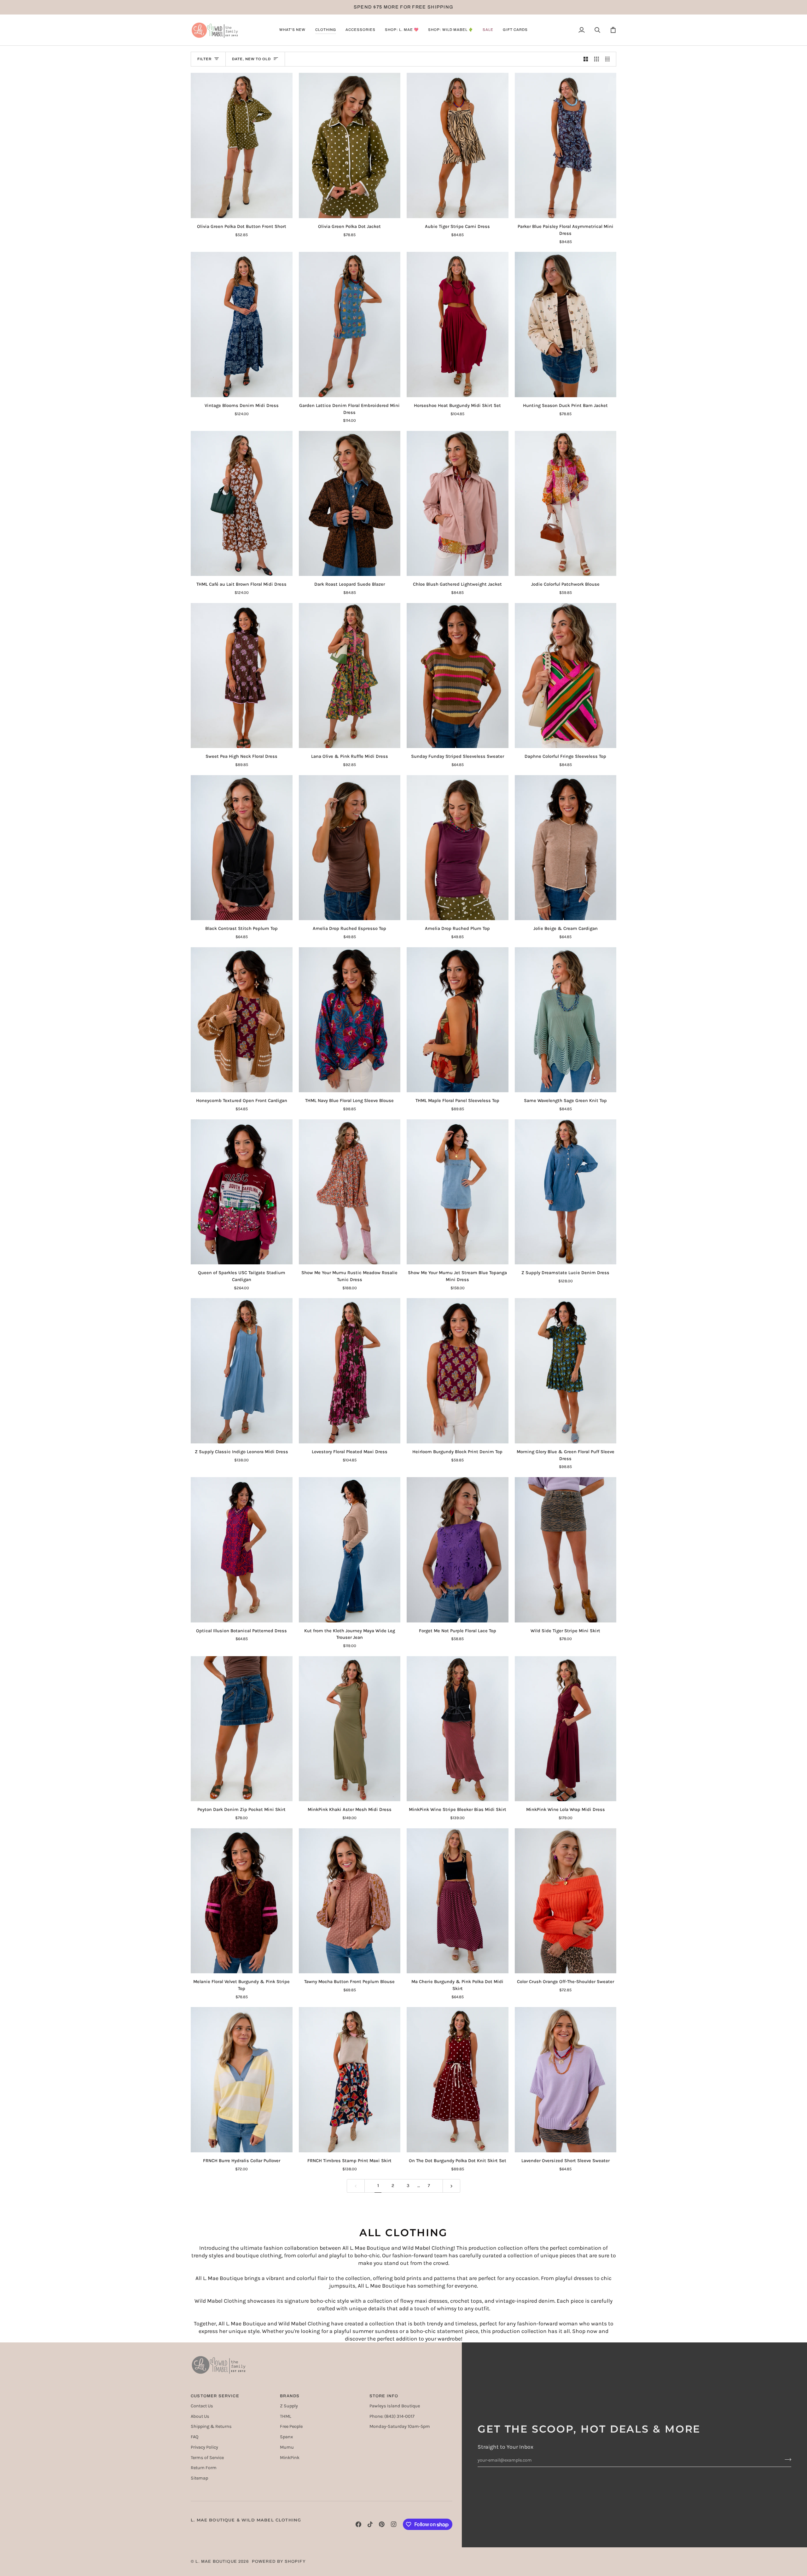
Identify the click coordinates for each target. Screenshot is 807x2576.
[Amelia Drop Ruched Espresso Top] (350, 848)
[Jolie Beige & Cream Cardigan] (566, 848)
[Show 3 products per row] (597, 59)
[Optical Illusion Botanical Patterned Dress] (242, 1550)
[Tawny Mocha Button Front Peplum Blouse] (350, 1901)
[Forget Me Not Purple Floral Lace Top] (458, 1550)
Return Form (204, 2468)
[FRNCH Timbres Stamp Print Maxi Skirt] (350, 2080)
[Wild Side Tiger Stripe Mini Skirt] (566, 1550)
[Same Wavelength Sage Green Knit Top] (566, 1020)
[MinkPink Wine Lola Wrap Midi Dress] (566, 1729)
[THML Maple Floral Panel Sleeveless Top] (458, 1020)
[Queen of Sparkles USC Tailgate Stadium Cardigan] (242, 1192)
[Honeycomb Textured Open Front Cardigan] (242, 1020)
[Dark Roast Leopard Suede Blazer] (350, 504)
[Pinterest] (382, 2524)
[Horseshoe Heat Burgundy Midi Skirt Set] (458, 325)
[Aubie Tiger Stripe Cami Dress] (458, 145)
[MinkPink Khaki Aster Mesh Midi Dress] (350, 1729)
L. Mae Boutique (216, 2561)
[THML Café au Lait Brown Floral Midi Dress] (242, 504)
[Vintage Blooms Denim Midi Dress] (242, 325)
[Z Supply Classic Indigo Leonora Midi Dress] (242, 1371)
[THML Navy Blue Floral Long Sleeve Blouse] (350, 1020)
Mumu (287, 2447)
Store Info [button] (384, 2396)
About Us (200, 2416)
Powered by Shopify (279, 2561)
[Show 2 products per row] (586, 59)
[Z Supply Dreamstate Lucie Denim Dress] (566, 1192)
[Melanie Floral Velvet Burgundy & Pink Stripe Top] (242, 1901)
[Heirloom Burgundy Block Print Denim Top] (458, 1371)
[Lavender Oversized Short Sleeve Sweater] (566, 2080)
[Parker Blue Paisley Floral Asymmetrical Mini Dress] (566, 145)
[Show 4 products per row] (609, 59)
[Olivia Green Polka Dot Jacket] (350, 145)
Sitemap (199, 2478)
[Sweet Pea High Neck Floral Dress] (242, 676)
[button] (292, 30)
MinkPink (290, 2458)
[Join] (786, 2459)
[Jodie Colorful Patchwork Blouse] (566, 504)
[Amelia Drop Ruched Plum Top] (458, 848)
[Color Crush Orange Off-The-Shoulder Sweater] (566, 1901)
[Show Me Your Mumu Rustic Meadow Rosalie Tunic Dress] (350, 1192)
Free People (291, 2426)
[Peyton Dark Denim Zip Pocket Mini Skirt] (242, 1729)
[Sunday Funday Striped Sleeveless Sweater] (458, 676)
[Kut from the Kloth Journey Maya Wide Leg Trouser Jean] (350, 1550)
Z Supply (289, 2406)
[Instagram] (394, 2524)
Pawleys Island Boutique (395, 2406)
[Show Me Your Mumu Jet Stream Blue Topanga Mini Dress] (458, 1192)
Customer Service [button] (215, 2396)
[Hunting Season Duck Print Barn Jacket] (566, 325)
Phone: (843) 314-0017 (392, 2416)
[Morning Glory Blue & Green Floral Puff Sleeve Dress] (566, 1371)
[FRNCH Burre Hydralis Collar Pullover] (242, 2080)
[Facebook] (358, 2524)
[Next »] (452, 2186)
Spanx (286, 2437)
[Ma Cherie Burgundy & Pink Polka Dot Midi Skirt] (458, 1901)
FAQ (194, 2437)
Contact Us (202, 2406)
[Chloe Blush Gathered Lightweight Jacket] (458, 504)
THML (286, 2416)
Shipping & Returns (211, 2426)
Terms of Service (207, 2458)
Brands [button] (290, 2396)
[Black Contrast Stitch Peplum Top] (242, 848)
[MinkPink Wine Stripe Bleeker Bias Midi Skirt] (458, 1729)
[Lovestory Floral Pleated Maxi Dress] (350, 1371)
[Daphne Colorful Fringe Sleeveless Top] (566, 676)
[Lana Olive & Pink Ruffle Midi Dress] (350, 676)
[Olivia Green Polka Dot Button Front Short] (242, 145)
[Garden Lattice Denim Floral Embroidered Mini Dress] (350, 325)
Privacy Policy (204, 2447)
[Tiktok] (370, 2524)
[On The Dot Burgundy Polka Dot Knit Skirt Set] (458, 2080)
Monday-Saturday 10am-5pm (400, 2426)
